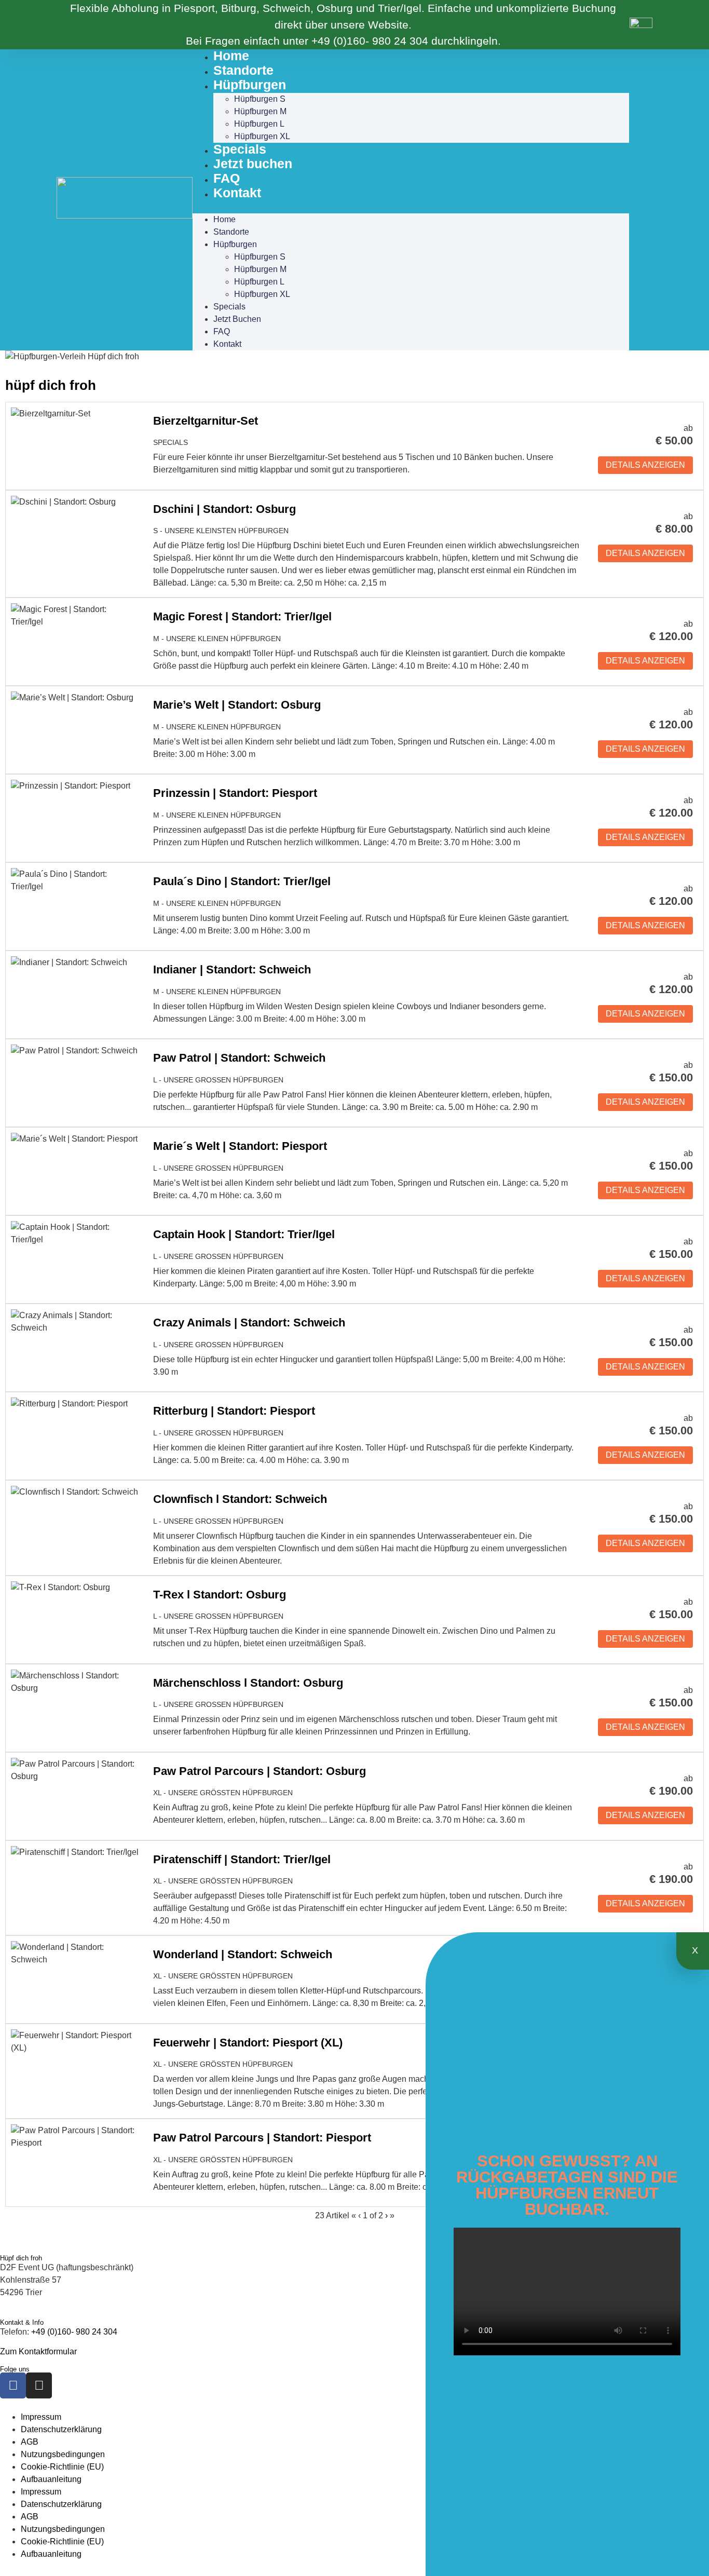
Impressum (41, 2417)
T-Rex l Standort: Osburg (220, 1595)
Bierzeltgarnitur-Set (206, 421)
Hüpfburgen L (259, 124)
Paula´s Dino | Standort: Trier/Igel (242, 881)
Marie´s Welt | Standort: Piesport (240, 1146)
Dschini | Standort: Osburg (224, 509)
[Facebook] (13, 2385)
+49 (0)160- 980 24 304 (370, 41)
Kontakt (237, 193)
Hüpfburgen (250, 85)
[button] (411, 207)
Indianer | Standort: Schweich (232, 970)
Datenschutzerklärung (61, 2429)
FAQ (227, 178)
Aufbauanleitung (51, 2479)
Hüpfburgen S (260, 99)
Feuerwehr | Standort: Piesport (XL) (248, 2043)
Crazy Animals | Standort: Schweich (249, 1323)
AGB (30, 2442)
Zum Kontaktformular (38, 2351)
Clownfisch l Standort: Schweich (240, 1499)
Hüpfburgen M (260, 111)
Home (231, 56)
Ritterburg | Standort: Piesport (234, 1411)
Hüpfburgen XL (262, 136)
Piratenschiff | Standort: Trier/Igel (242, 1859)
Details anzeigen (645, 465)
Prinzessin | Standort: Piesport (235, 793)
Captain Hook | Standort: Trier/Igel (244, 1234)
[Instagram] (39, 2385)
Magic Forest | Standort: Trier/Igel (242, 616)
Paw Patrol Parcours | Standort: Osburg (260, 1771)
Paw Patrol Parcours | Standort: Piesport (262, 2138)
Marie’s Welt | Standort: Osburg (237, 705)
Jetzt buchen (253, 164)
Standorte (243, 70)
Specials (240, 149)
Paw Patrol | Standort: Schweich (239, 1058)
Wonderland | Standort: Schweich (243, 1954)
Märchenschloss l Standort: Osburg (248, 1683)
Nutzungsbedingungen (63, 2454)
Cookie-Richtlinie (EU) (62, 2467)
